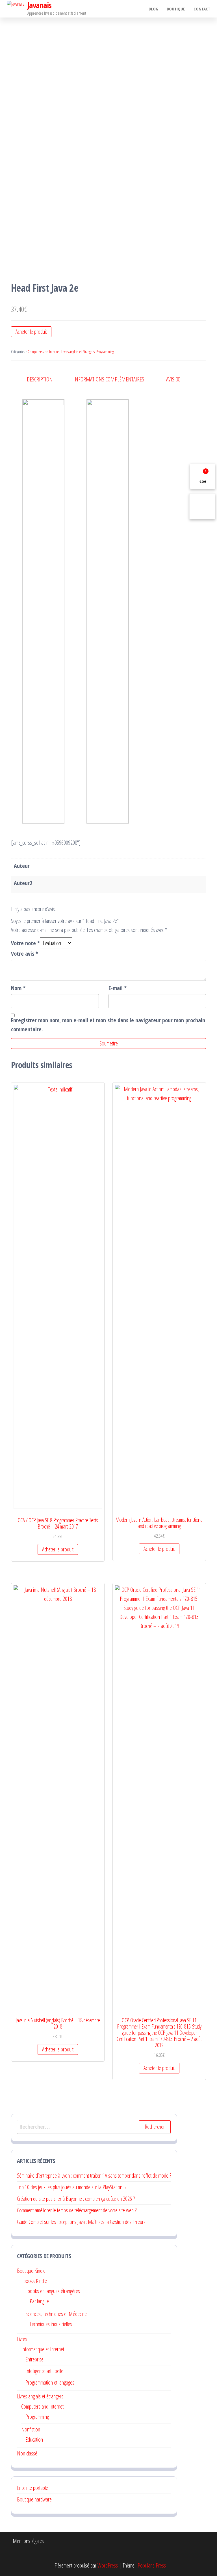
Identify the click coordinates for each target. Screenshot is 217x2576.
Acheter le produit (31, 332)
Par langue (39, 2301)
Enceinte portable (32, 2488)
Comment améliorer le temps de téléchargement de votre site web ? (77, 2210)
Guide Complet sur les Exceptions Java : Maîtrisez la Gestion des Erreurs (81, 2222)
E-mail (118, 988)
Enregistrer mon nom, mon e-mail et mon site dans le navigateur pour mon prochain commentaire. (108, 1025)
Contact (202, 9)
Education (34, 2439)
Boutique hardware (34, 2499)
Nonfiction (31, 2429)
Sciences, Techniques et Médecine (56, 2314)
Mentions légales (28, 2541)
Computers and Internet (44, 352)
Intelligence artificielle (44, 2371)
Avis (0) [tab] (173, 379)
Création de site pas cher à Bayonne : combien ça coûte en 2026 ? (76, 2199)
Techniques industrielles (51, 2324)
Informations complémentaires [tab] (109, 379)
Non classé (27, 2453)
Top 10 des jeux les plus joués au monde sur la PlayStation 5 (71, 2187)
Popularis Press (152, 2565)
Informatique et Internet (43, 2349)
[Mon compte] (202, 506)
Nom (18, 988)
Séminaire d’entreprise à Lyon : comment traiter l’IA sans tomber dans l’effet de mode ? (94, 2176)
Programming (105, 352)
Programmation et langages (50, 2382)
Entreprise (34, 2359)
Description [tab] (40, 379)
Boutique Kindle (31, 2271)
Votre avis (25, 954)
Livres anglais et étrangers (78, 352)
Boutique (176, 9)
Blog (153, 9)
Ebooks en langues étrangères (53, 2291)
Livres (22, 2339)
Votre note (25, 943)
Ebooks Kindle (34, 2281)
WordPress (108, 2565)
